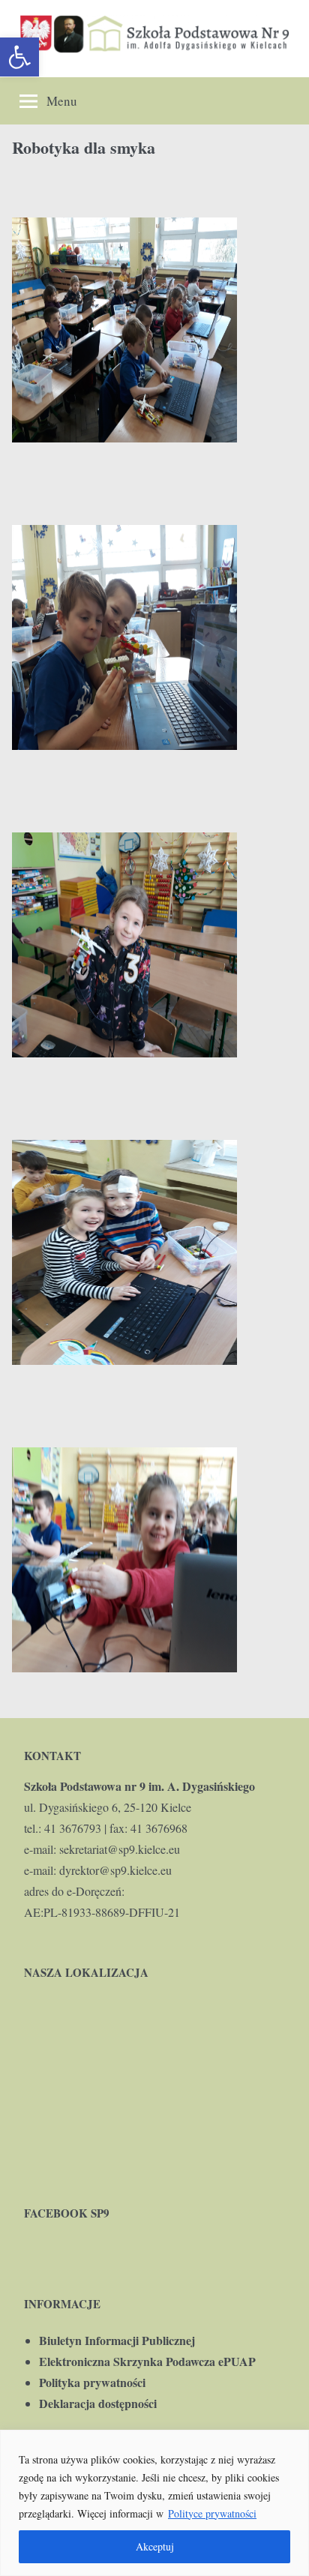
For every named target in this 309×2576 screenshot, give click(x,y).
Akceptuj (155, 2546)
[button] (19, 57)
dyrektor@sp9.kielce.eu (115, 1870)
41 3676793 (73, 1828)
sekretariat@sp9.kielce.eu (120, 1849)
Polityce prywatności (212, 2513)
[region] (154, 2503)
